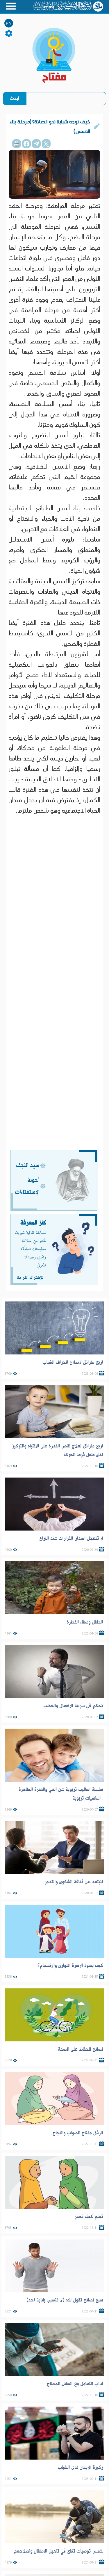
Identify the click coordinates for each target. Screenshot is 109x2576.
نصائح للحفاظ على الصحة (81, 2049)
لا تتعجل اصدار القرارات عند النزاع (71, 1538)
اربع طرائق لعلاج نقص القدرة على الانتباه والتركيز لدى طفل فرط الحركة (57, 1450)
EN (9, 24)
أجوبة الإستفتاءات (27, 1186)
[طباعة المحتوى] (17, 144)
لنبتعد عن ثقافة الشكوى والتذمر (74, 1882)
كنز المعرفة (33, 1223)
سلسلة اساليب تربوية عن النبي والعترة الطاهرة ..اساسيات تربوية (61, 1794)
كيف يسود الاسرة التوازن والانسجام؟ (70, 1966)
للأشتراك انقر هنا (30, 1278)
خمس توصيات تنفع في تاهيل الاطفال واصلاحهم (58, 2551)
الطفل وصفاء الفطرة (85, 1622)
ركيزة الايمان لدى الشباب (81, 2467)
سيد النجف (28, 1165)
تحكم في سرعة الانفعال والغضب (73, 1706)
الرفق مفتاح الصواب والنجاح (78, 2133)
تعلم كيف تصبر (89, 2217)
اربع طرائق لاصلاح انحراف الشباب (73, 1362)
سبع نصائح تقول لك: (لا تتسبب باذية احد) (65, 2300)
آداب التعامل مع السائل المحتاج (75, 2384)
